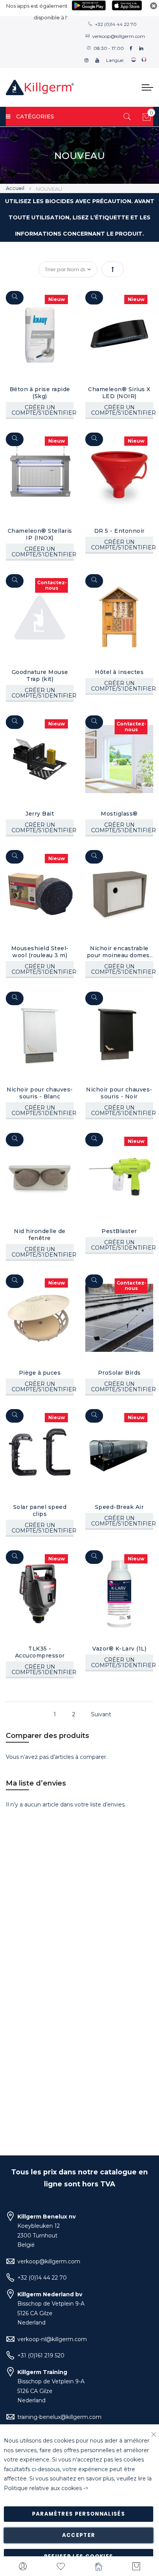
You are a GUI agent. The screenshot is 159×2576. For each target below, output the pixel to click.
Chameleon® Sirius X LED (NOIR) (119, 393)
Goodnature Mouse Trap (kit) (40, 676)
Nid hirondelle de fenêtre (40, 1235)
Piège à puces (40, 1373)
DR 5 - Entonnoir (119, 531)
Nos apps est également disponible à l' (37, 12)
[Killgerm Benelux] (40, 87)
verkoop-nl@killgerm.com (52, 2339)
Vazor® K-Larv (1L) (119, 1649)
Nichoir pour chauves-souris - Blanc (40, 1093)
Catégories (35, 116)
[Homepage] (98, 2566)
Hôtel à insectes (119, 672)
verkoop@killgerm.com (119, 36)
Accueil (16, 188)
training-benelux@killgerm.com (59, 2417)
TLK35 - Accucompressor (40, 1652)
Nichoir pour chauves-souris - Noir (119, 1093)
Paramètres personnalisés (79, 2514)
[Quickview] (15, 298)
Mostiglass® (119, 814)
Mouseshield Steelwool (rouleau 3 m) (40, 952)
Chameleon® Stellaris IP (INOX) (40, 534)
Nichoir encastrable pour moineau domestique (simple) (119, 952)
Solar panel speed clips (40, 1510)
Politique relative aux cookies (43, 2488)
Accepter (79, 2535)
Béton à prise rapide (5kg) (40, 393)
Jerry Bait (40, 814)
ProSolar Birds (119, 1373)
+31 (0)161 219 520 (41, 2355)
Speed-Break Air (119, 1507)
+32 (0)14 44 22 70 (116, 24)
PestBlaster (119, 1231)
